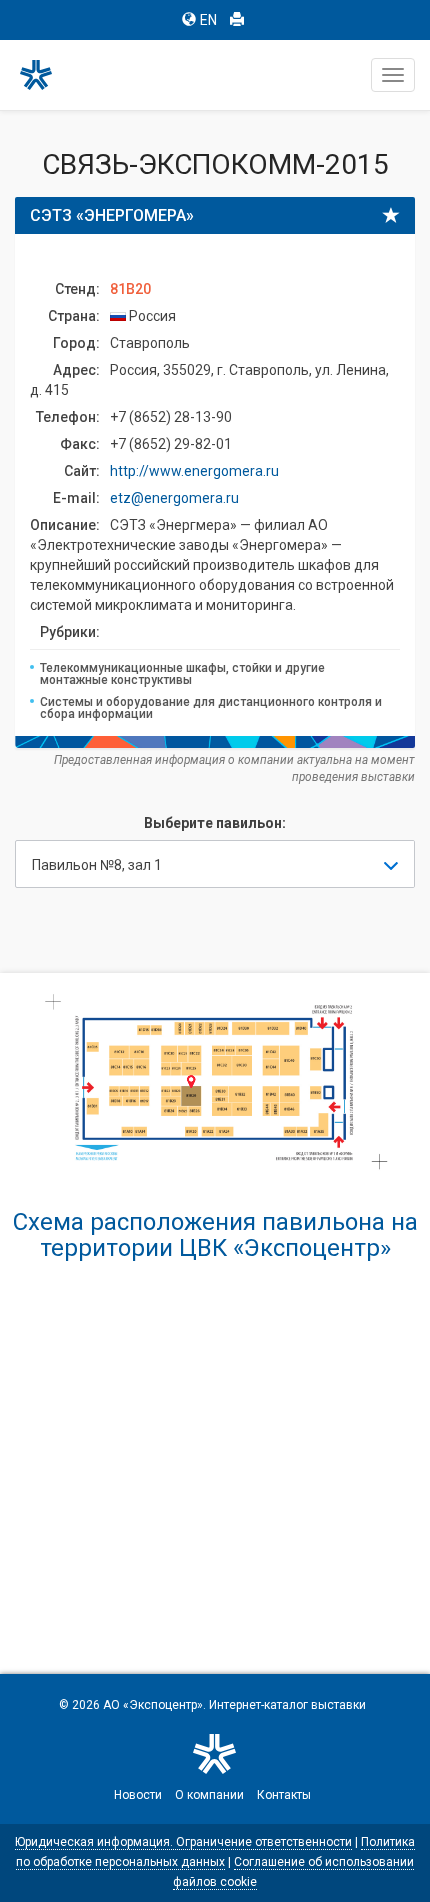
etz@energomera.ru (174, 498)
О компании (209, 1795)
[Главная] (45, 75)
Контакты (284, 1795)
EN (208, 20)
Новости (138, 1795)
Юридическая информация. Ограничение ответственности (183, 1842)
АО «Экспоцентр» (153, 1705)
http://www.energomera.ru (194, 471)
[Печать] (237, 20)
